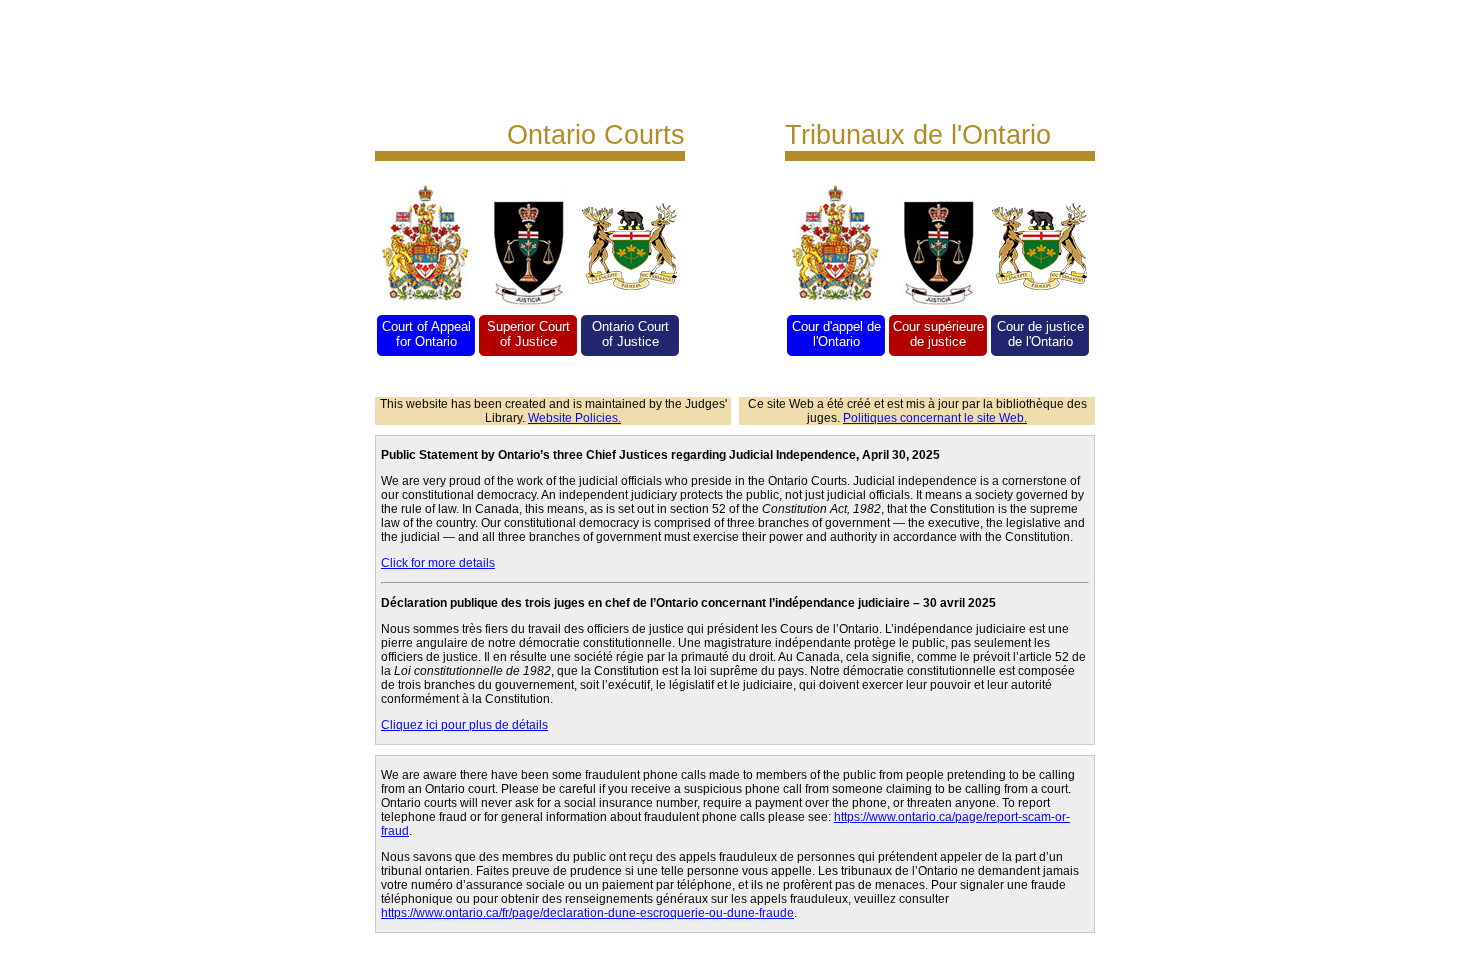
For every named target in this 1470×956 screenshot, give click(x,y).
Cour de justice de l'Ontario (1040, 334)
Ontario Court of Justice (630, 334)
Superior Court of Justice (528, 334)
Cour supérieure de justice (938, 334)
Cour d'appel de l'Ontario (836, 334)
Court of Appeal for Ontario (426, 334)
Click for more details (438, 563)
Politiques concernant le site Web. (935, 418)
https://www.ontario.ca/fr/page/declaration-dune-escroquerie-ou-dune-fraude (587, 913)
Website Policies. (574, 418)
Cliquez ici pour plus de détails (464, 725)
